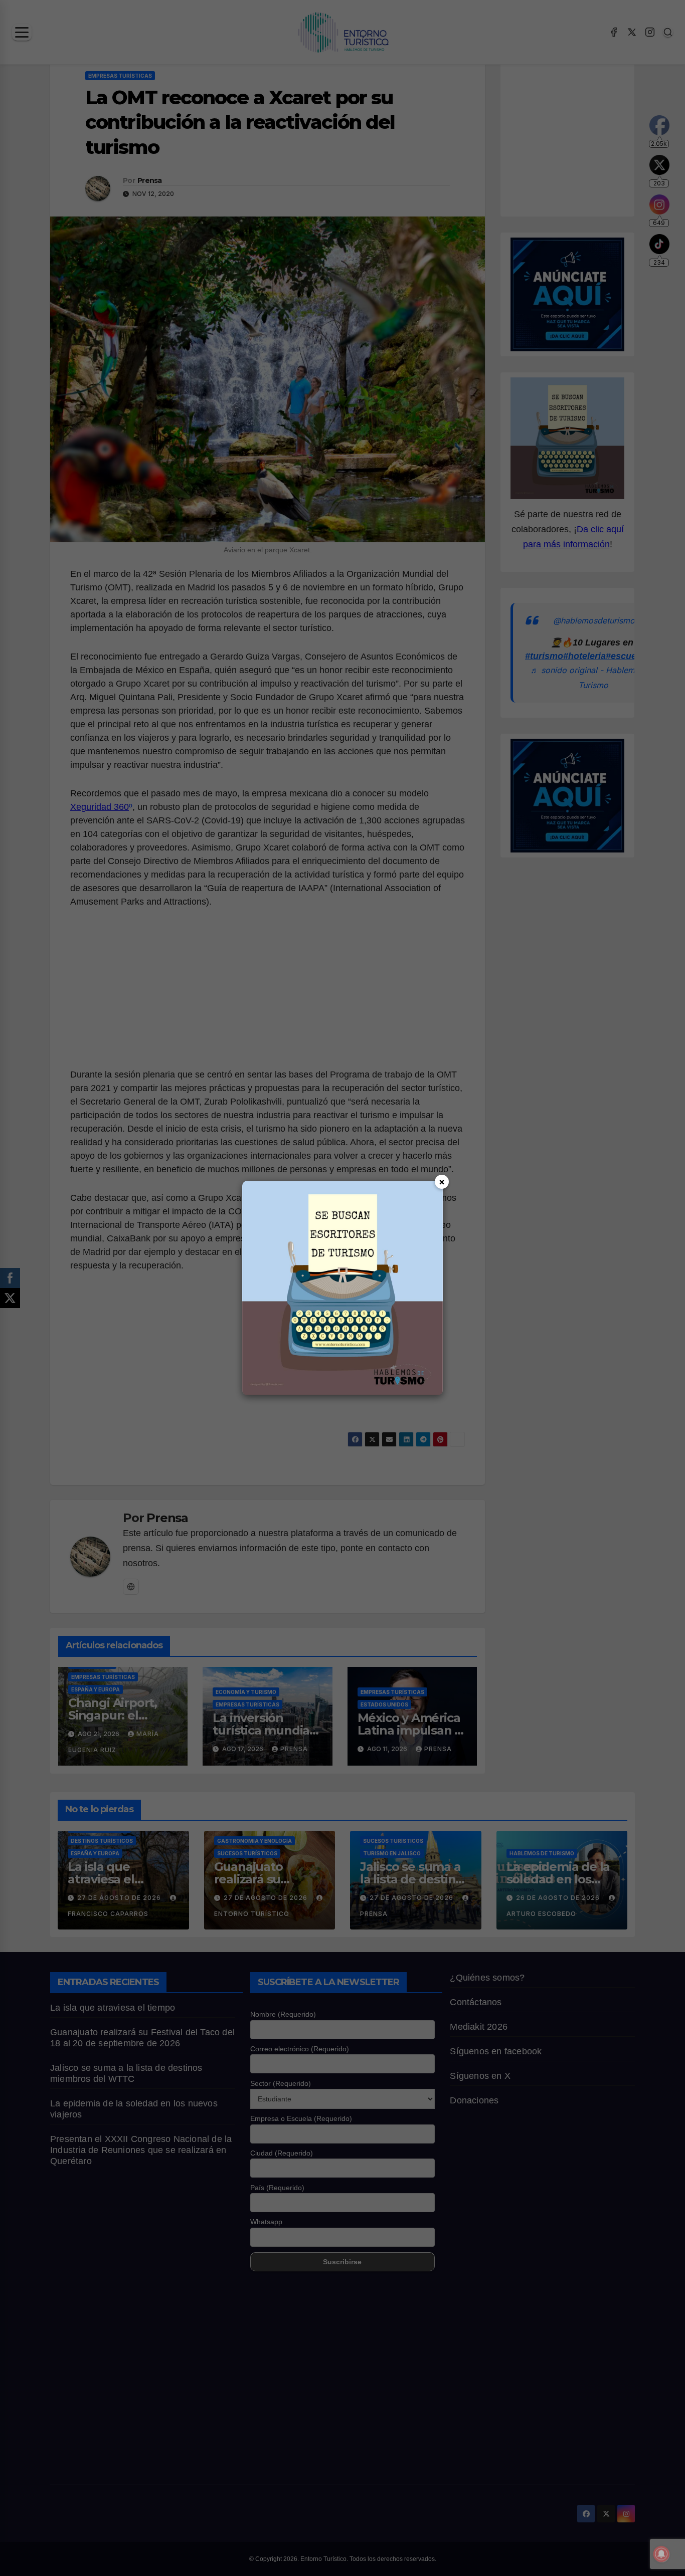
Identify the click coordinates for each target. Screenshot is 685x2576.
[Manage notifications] (661, 2554)
